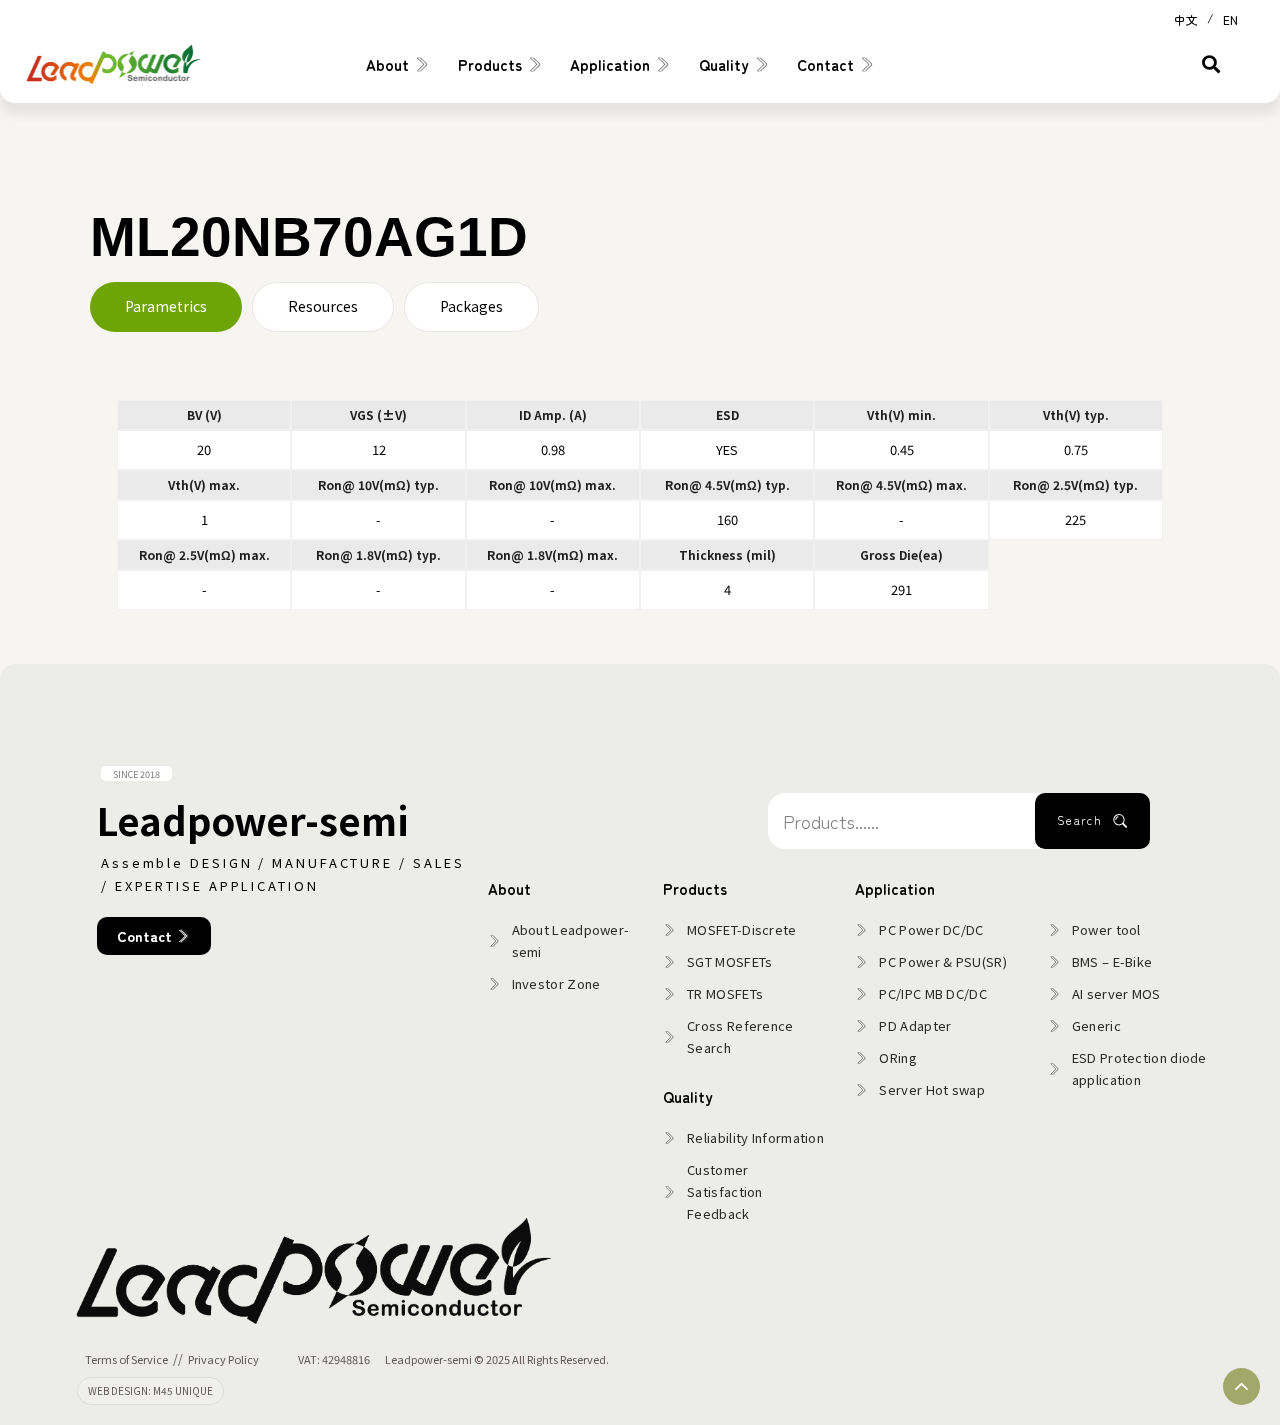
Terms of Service (126, 1359)
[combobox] (902, 821)
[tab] (166, 307)
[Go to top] (1241, 1386)
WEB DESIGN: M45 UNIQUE (150, 1390)
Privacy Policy (223, 1359)
